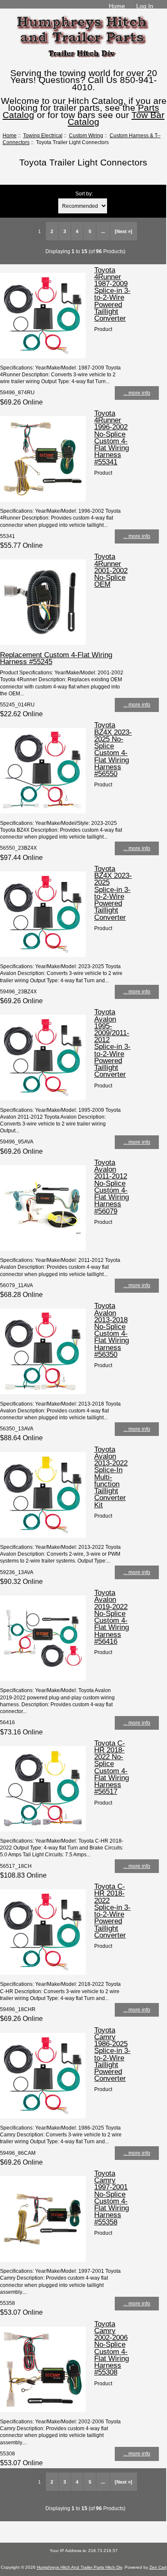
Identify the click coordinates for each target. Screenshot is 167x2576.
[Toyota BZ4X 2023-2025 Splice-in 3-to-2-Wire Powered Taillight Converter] (43, 955)
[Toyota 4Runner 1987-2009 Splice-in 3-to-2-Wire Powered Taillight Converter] (43, 356)
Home (117, 6)
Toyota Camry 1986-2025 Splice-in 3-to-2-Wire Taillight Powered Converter (112, 2054)
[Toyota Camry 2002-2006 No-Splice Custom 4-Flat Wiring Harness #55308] (43, 2410)
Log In (145, 6)
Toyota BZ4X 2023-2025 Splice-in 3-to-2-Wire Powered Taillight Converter (113, 893)
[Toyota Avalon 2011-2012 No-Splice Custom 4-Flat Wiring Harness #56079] (43, 1249)
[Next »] (124, 231)
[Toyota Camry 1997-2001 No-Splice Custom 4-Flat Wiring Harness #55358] (43, 2260)
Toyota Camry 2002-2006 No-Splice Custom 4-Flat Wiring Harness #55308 (112, 2348)
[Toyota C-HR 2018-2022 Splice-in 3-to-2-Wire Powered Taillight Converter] (43, 1973)
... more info (137, 393)
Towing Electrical (43, 135)
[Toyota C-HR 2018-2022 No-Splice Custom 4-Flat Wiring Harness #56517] (43, 1830)
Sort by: (84, 193)
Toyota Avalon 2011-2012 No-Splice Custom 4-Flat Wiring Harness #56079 (112, 1187)
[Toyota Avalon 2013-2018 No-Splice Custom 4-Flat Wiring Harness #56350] (43, 1392)
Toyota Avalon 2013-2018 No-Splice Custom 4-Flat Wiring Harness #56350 (112, 1330)
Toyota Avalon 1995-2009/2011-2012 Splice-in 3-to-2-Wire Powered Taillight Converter (112, 1043)
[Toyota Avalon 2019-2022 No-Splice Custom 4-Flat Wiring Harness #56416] (43, 1679)
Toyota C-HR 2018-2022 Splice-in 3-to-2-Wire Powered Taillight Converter (112, 1911)
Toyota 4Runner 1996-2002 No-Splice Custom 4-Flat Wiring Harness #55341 (112, 437)
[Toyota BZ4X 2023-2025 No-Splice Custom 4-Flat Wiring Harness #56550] (43, 811)
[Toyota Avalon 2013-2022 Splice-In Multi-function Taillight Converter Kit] (43, 1536)
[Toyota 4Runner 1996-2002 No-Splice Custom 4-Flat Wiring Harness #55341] (43, 500)
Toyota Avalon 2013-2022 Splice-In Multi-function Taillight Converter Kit (111, 1477)
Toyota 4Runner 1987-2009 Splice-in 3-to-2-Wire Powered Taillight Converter (112, 294)
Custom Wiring (86, 135)
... (103, 231)
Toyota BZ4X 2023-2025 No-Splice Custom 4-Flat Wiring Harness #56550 (113, 749)
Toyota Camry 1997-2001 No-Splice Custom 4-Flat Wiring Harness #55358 (112, 2198)
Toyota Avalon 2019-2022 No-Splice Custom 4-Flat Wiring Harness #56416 (112, 1617)
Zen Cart (158, 2567)
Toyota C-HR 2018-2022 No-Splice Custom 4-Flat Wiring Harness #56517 (112, 1767)
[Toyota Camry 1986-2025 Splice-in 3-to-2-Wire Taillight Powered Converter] (43, 2117)
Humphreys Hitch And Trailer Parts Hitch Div (79, 2567)
